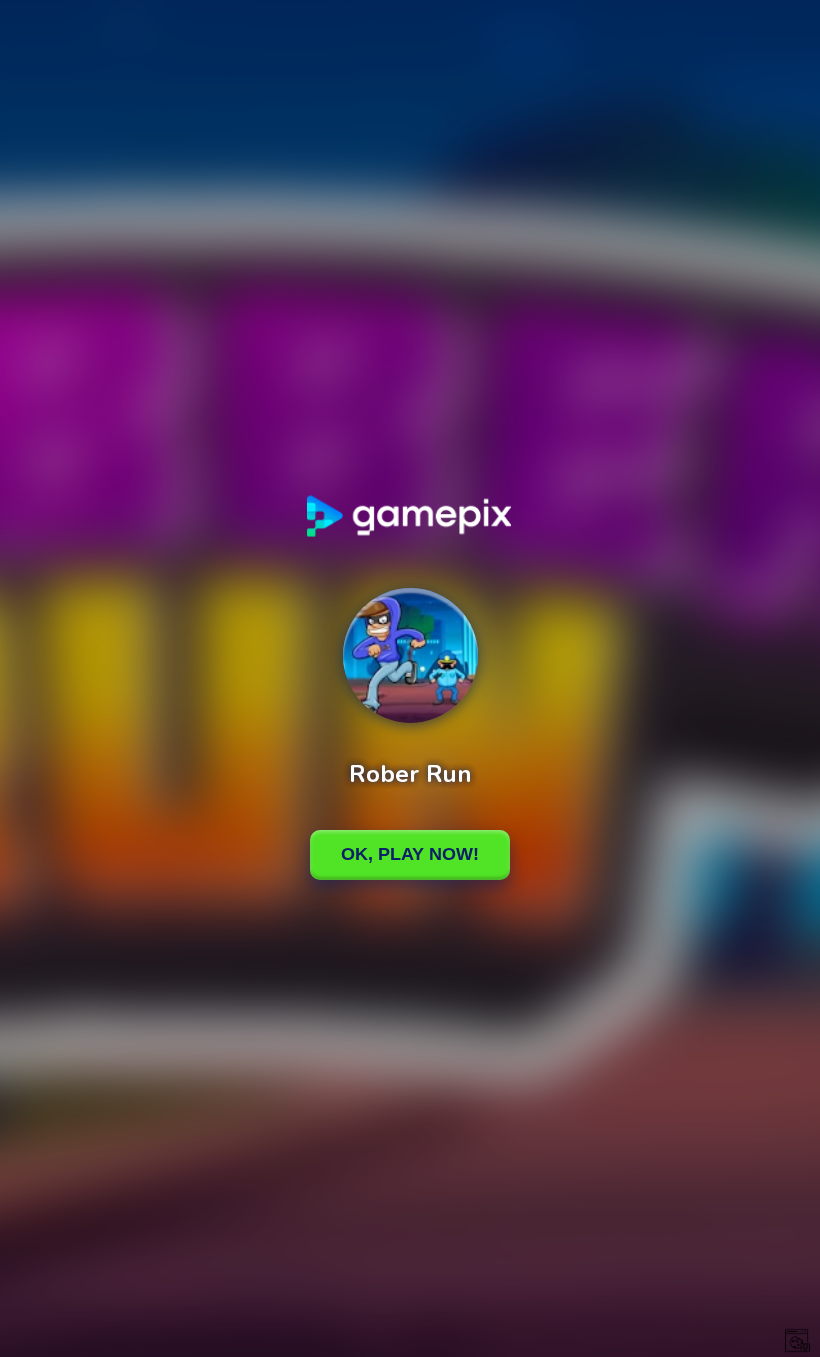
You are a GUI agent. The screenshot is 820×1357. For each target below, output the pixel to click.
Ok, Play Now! (410, 854)
